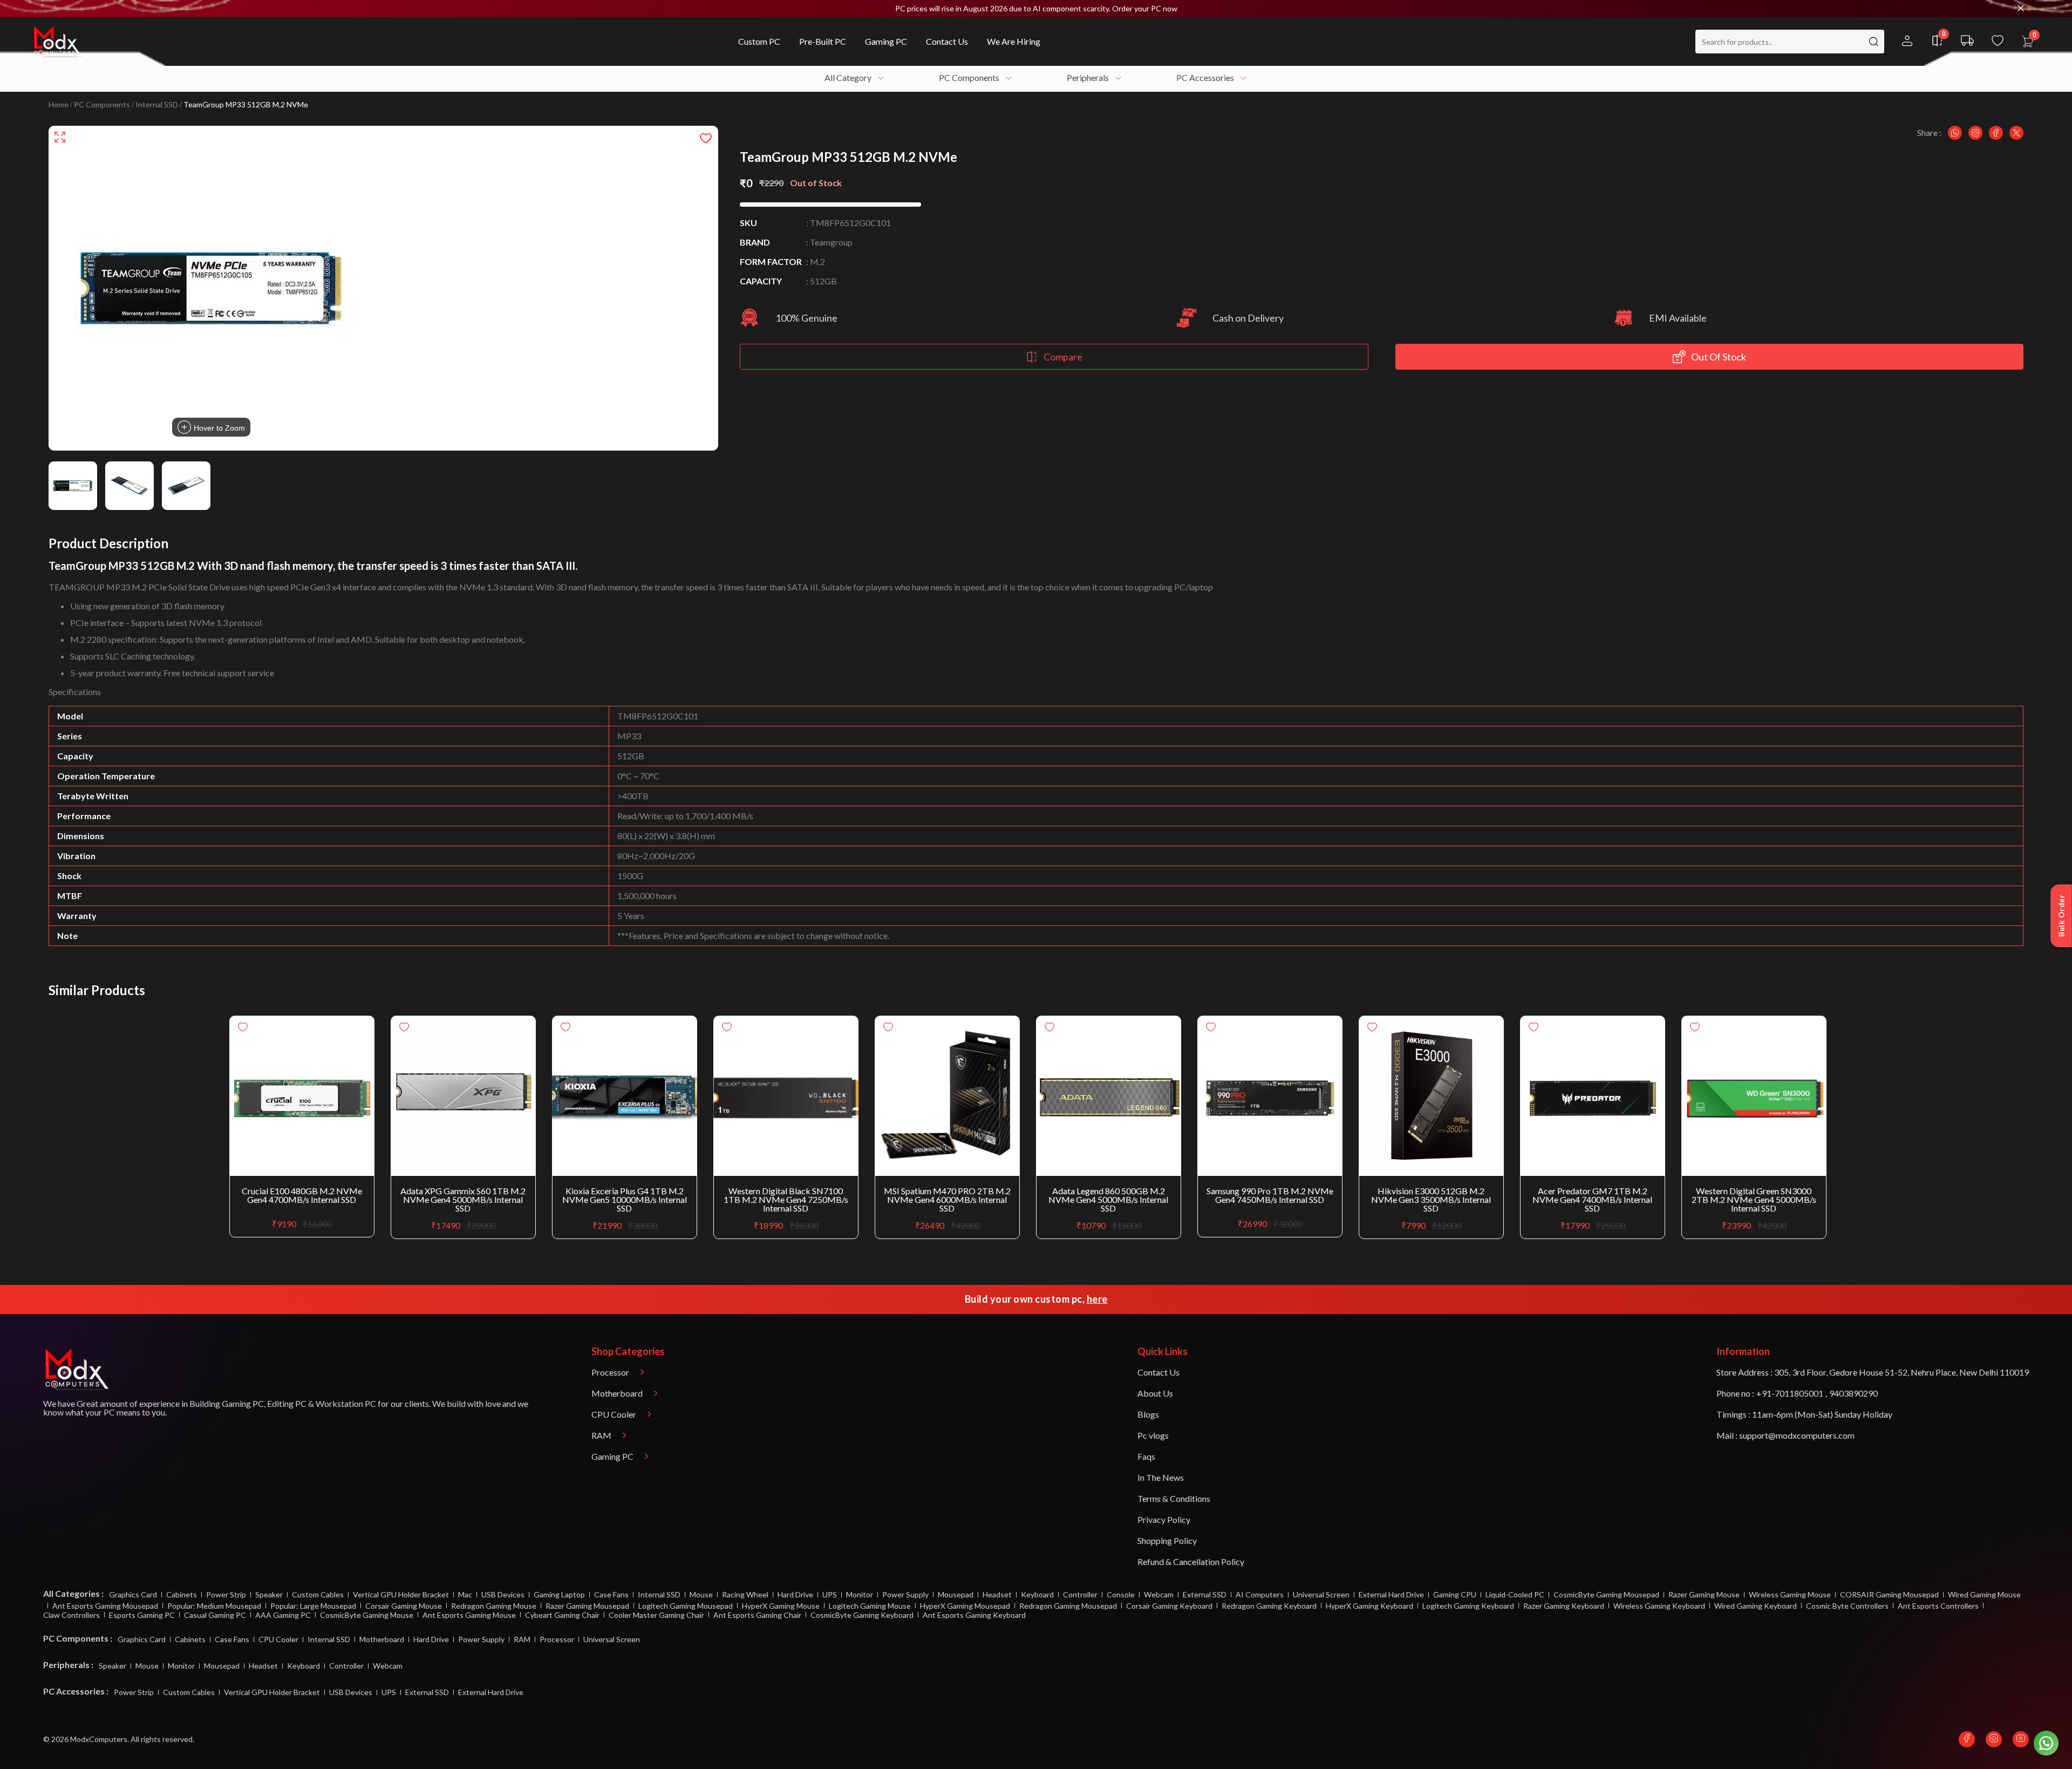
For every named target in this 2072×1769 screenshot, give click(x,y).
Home (59, 105)
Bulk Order (2061, 916)
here (1097, 1299)
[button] (1036, 9)
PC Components (102, 105)
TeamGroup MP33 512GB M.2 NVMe (246, 105)
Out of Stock (1719, 357)
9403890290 (1853, 1393)
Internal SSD (157, 105)
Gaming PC (243, 1403)
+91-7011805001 (1790, 1393)
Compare (1063, 357)
